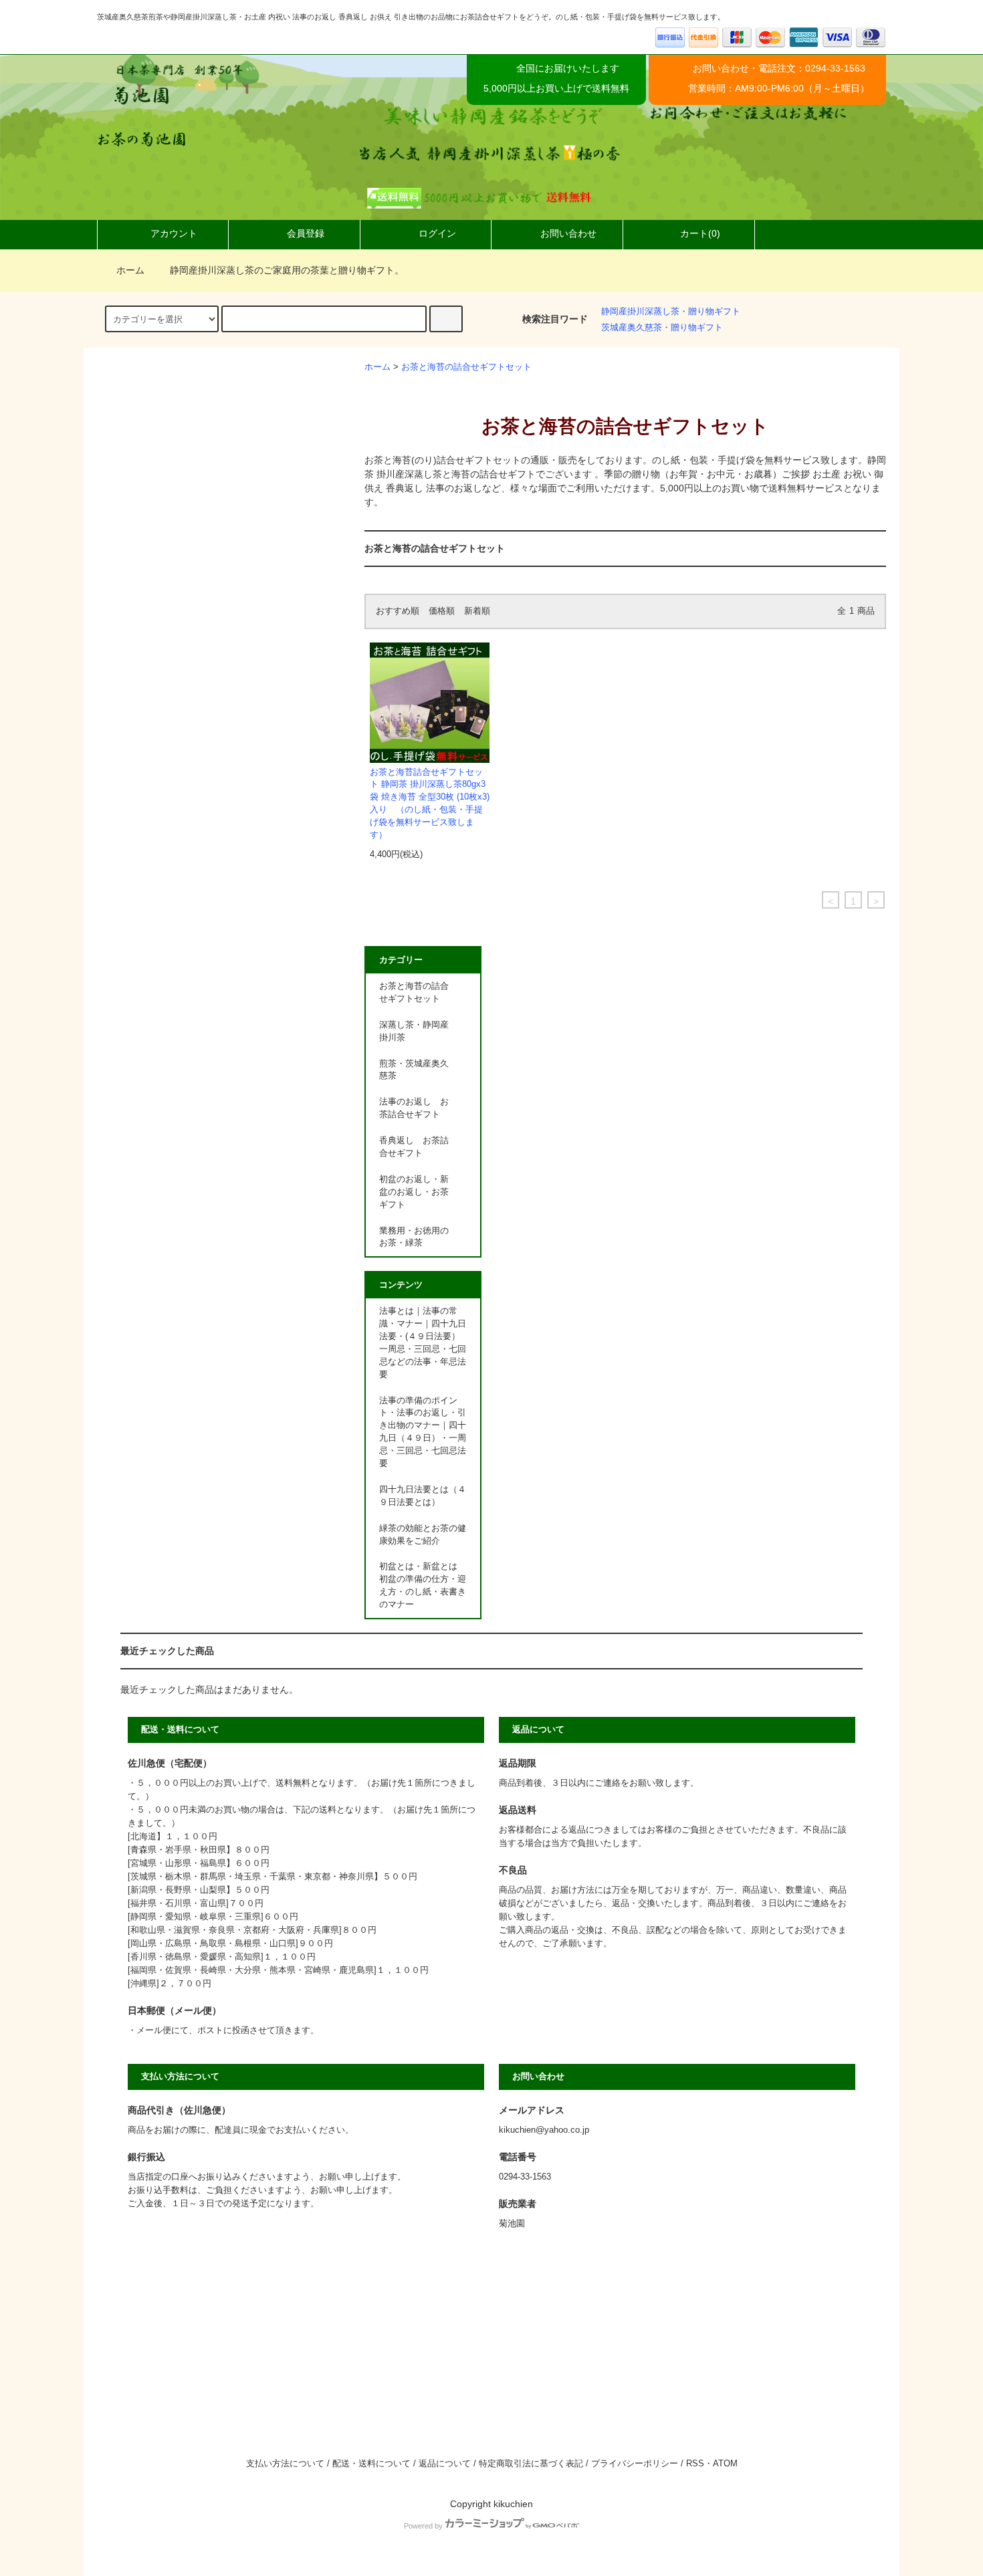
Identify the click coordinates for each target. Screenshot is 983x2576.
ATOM (725, 2464)
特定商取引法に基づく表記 (531, 2464)
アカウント (174, 233)
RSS (695, 2464)
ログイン (437, 233)
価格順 (442, 611)
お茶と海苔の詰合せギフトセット (466, 367)
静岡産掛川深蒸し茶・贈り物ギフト (671, 312)
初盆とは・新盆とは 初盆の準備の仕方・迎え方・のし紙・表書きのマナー (423, 1586)
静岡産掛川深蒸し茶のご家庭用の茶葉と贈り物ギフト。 (287, 270)
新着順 (477, 611)
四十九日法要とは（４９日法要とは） (423, 1496)
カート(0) (700, 233)
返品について (445, 2464)
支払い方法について (285, 2464)
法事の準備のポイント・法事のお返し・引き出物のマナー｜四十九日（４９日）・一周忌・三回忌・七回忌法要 (423, 1432)
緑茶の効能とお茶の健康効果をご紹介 (423, 1535)
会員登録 (306, 233)
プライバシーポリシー (635, 2464)
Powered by (423, 2526)
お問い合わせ (568, 233)
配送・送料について (371, 2464)
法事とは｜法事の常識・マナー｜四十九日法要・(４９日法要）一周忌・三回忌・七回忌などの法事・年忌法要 (423, 1342)
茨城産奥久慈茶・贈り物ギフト (662, 328)
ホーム (130, 270)
